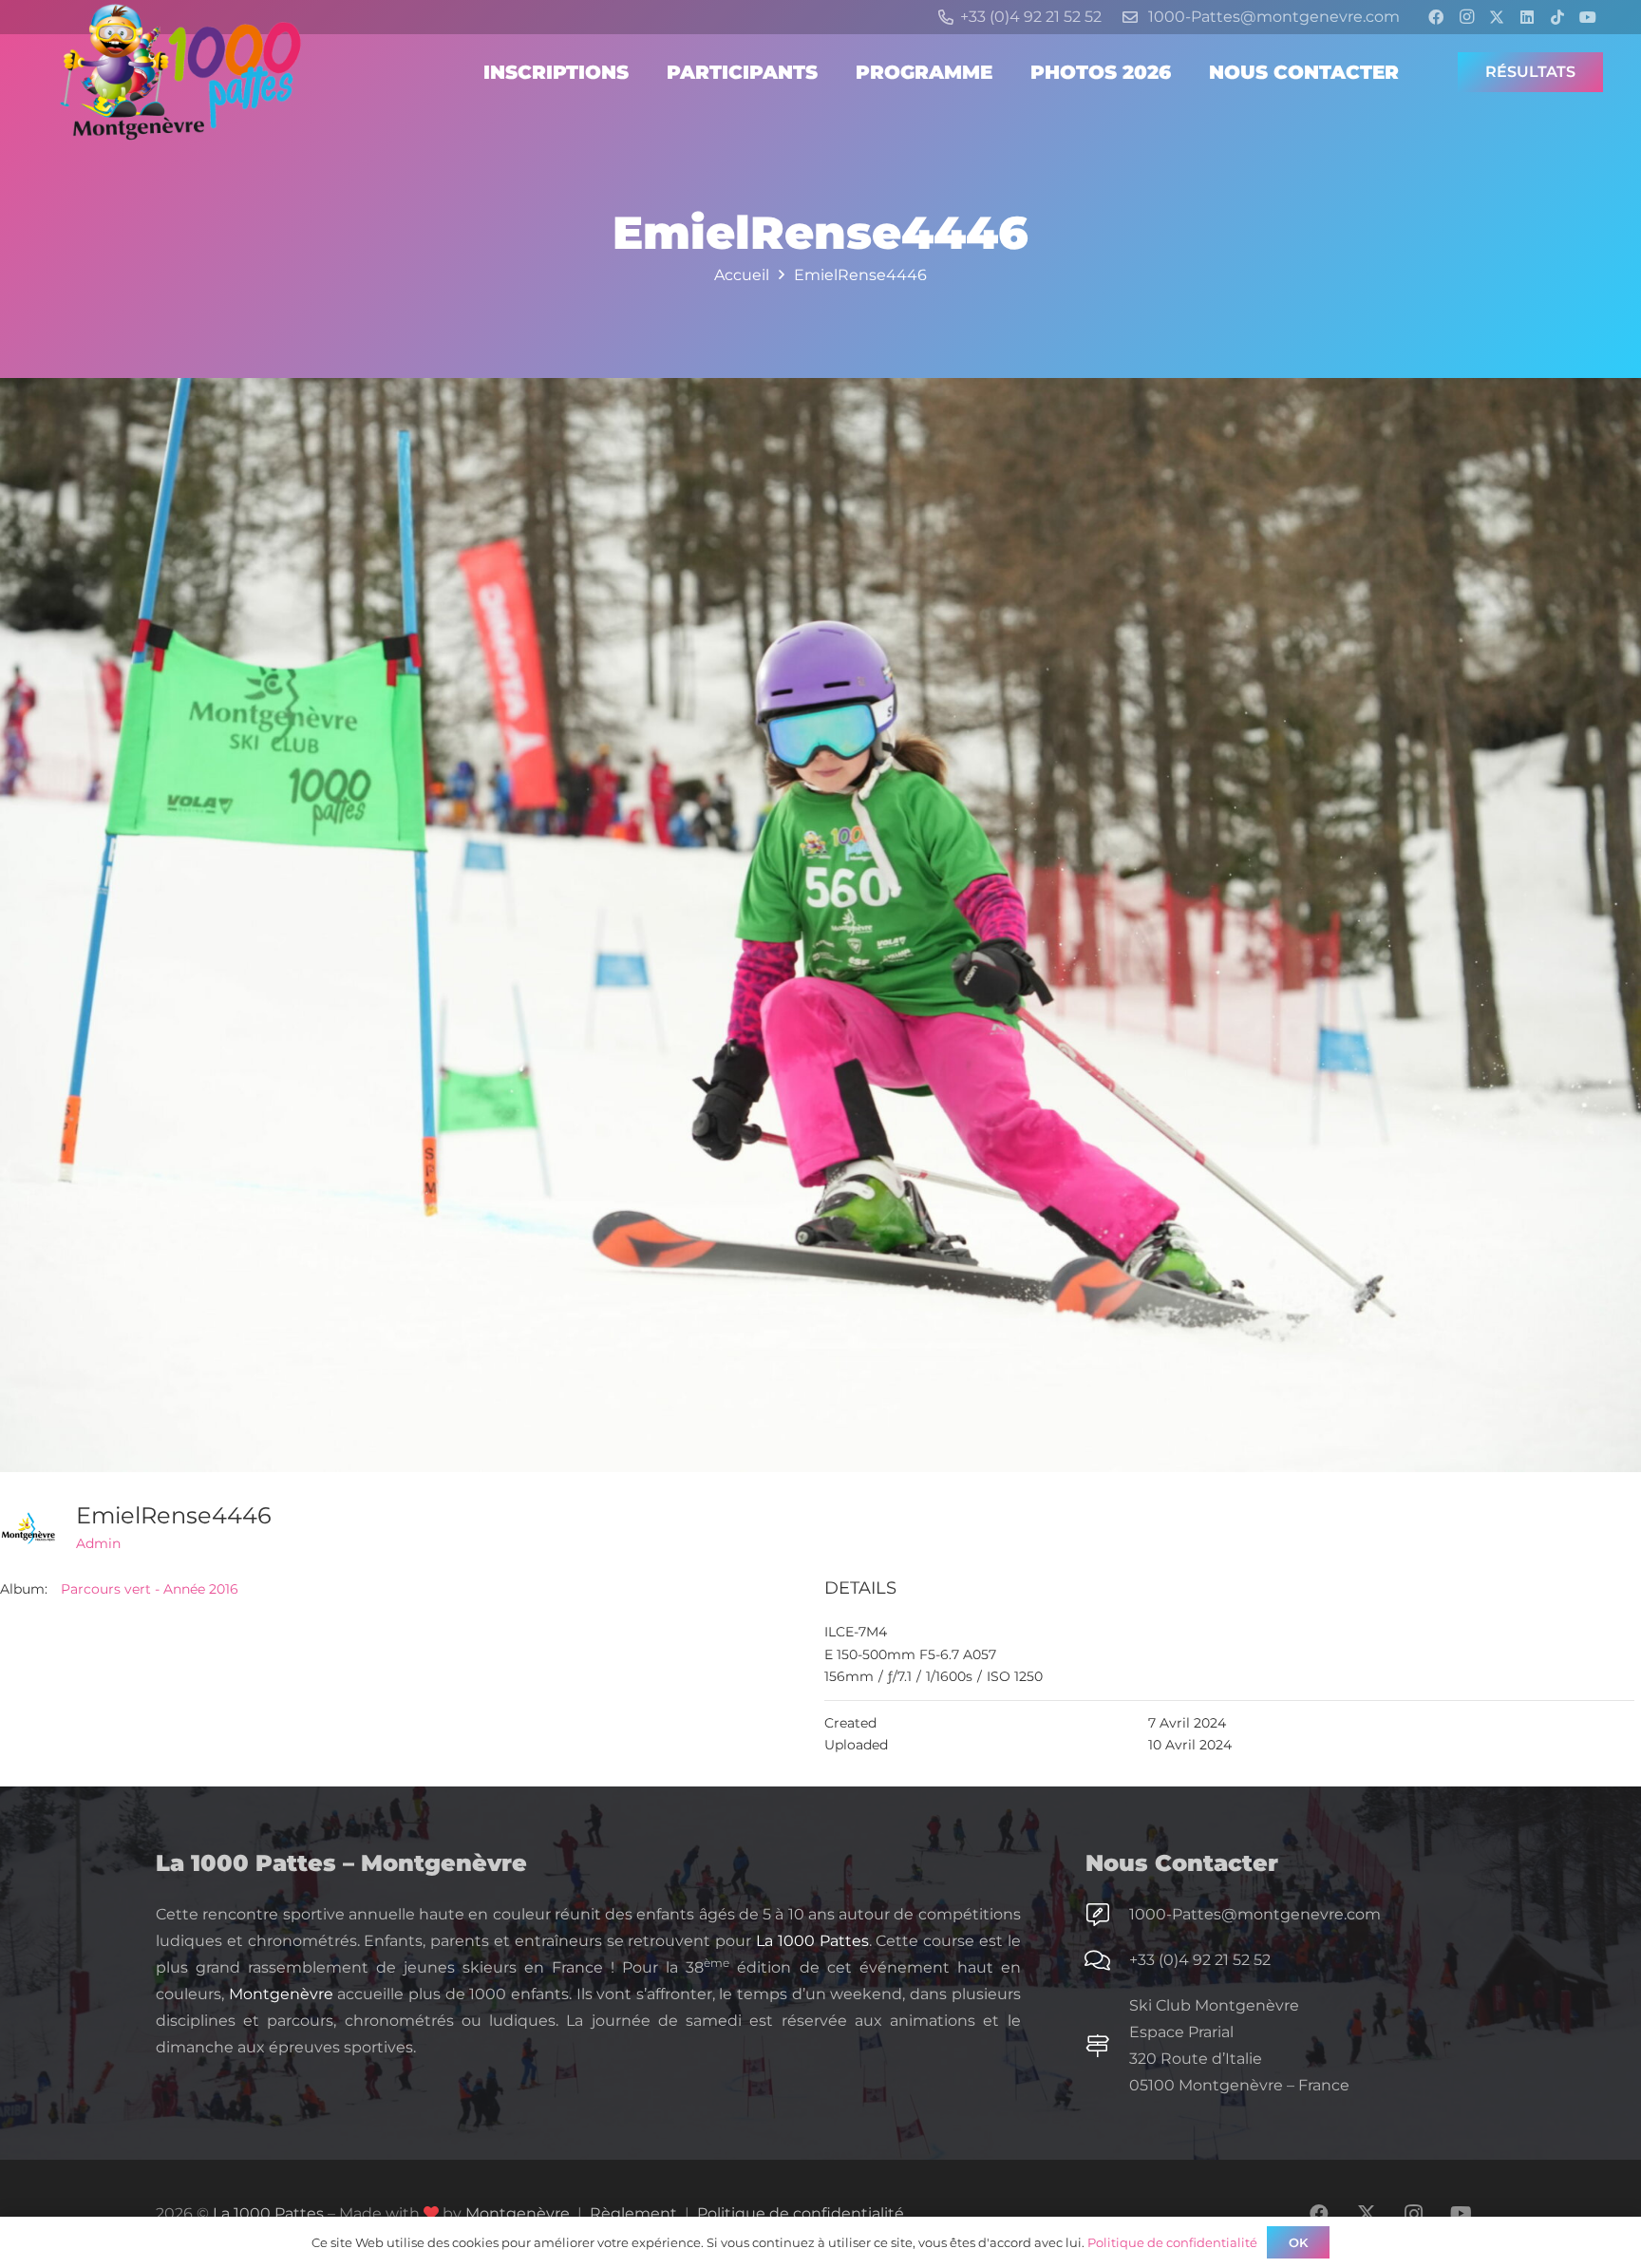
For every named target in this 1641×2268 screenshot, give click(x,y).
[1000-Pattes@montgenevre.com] (1107, 1915)
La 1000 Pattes (812, 1941)
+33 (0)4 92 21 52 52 (1200, 1960)
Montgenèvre (281, 1994)
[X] (1497, 17)
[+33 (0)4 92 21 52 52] (1107, 1960)
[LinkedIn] (1527, 17)
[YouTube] (1588, 17)
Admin (98, 1543)
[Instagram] (1466, 17)
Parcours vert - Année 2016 (150, 1589)
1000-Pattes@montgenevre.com (1255, 1914)
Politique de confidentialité (801, 2213)
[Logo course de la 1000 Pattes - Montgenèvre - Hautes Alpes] (180, 72)
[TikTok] (1557, 17)
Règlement (633, 2213)
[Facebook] (1436, 17)
